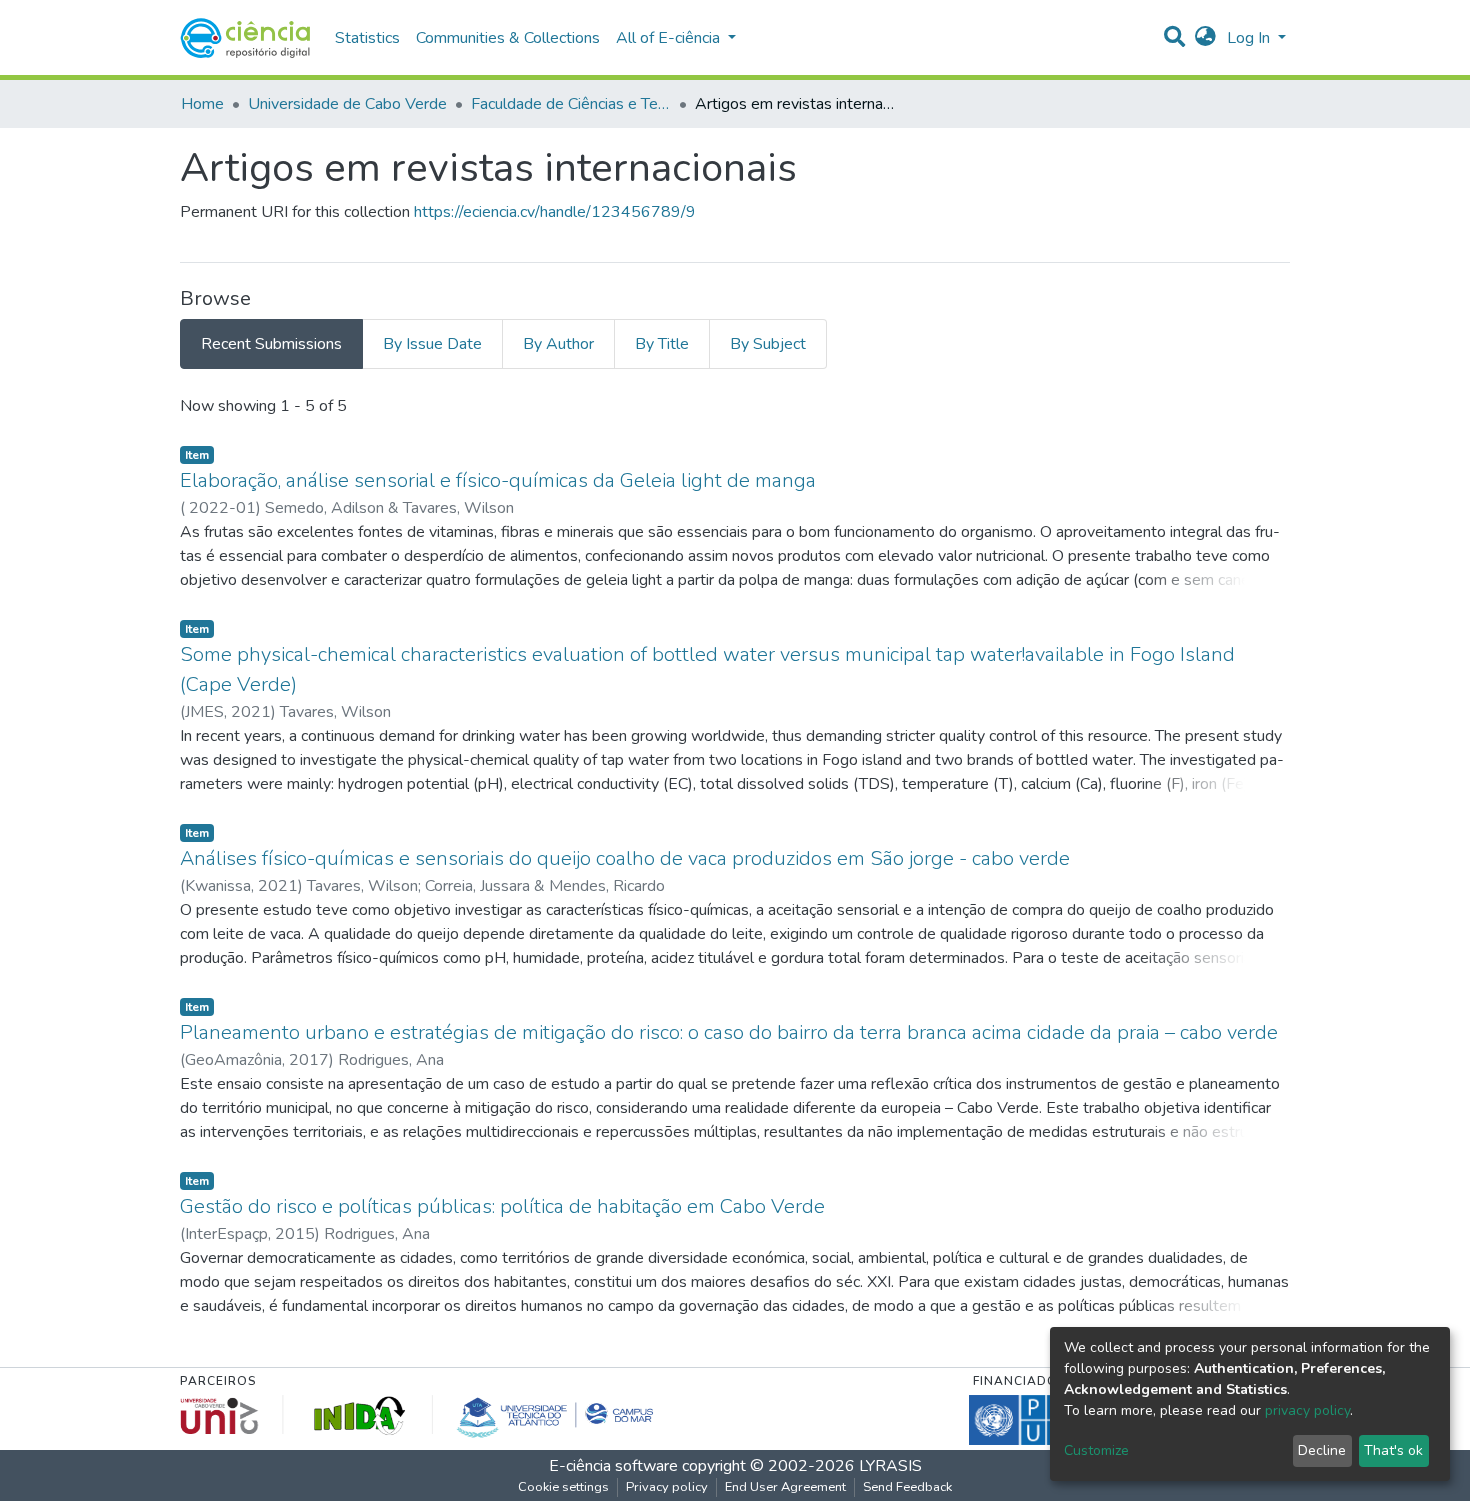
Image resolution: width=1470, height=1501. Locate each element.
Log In (1250, 38)
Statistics (367, 38)
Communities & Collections (508, 38)
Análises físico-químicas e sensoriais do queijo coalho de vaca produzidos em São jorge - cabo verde (625, 858)
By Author (558, 344)
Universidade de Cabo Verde (347, 104)
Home (202, 104)
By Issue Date (432, 344)
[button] (1205, 38)
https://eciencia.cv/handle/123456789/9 (555, 212)
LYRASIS (890, 1466)
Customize (1096, 1450)
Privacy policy (667, 1487)
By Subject (768, 344)
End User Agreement (785, 1487)
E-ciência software (613, 1466)
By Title (662, 344)
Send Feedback (907, 1487)
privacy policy (1307, 1410)
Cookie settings (563, 1487)
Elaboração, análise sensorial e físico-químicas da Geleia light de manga (498, 480)
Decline (1322, 1450)
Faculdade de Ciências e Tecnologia (571, 104)
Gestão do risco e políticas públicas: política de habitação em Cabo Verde (502, 1206)
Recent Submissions (271, 344)
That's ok (1393, 1450)
